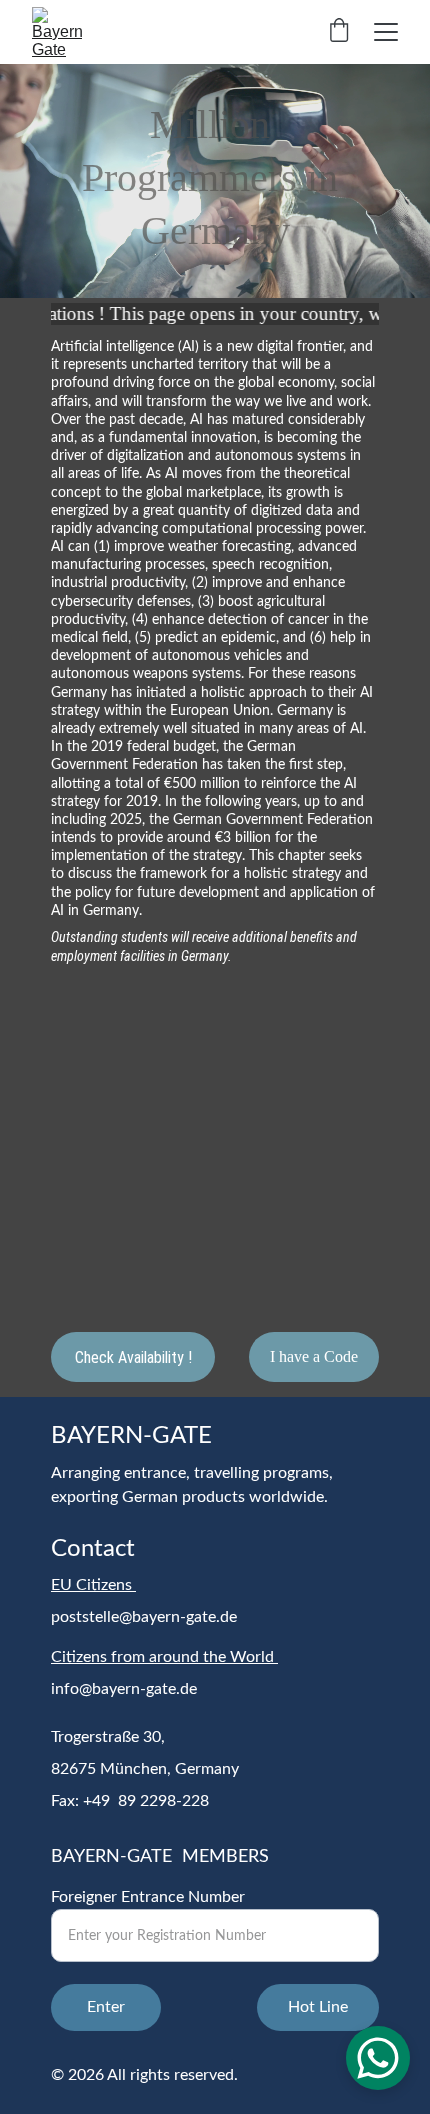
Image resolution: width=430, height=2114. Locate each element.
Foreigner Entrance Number (148, 1897)
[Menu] (386, 32)
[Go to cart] (339, 32)
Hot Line (318, 2007)
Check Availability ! (133, 1357)
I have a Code (314, 1356)
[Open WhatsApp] (378, 2058)
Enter (106, 2007)
